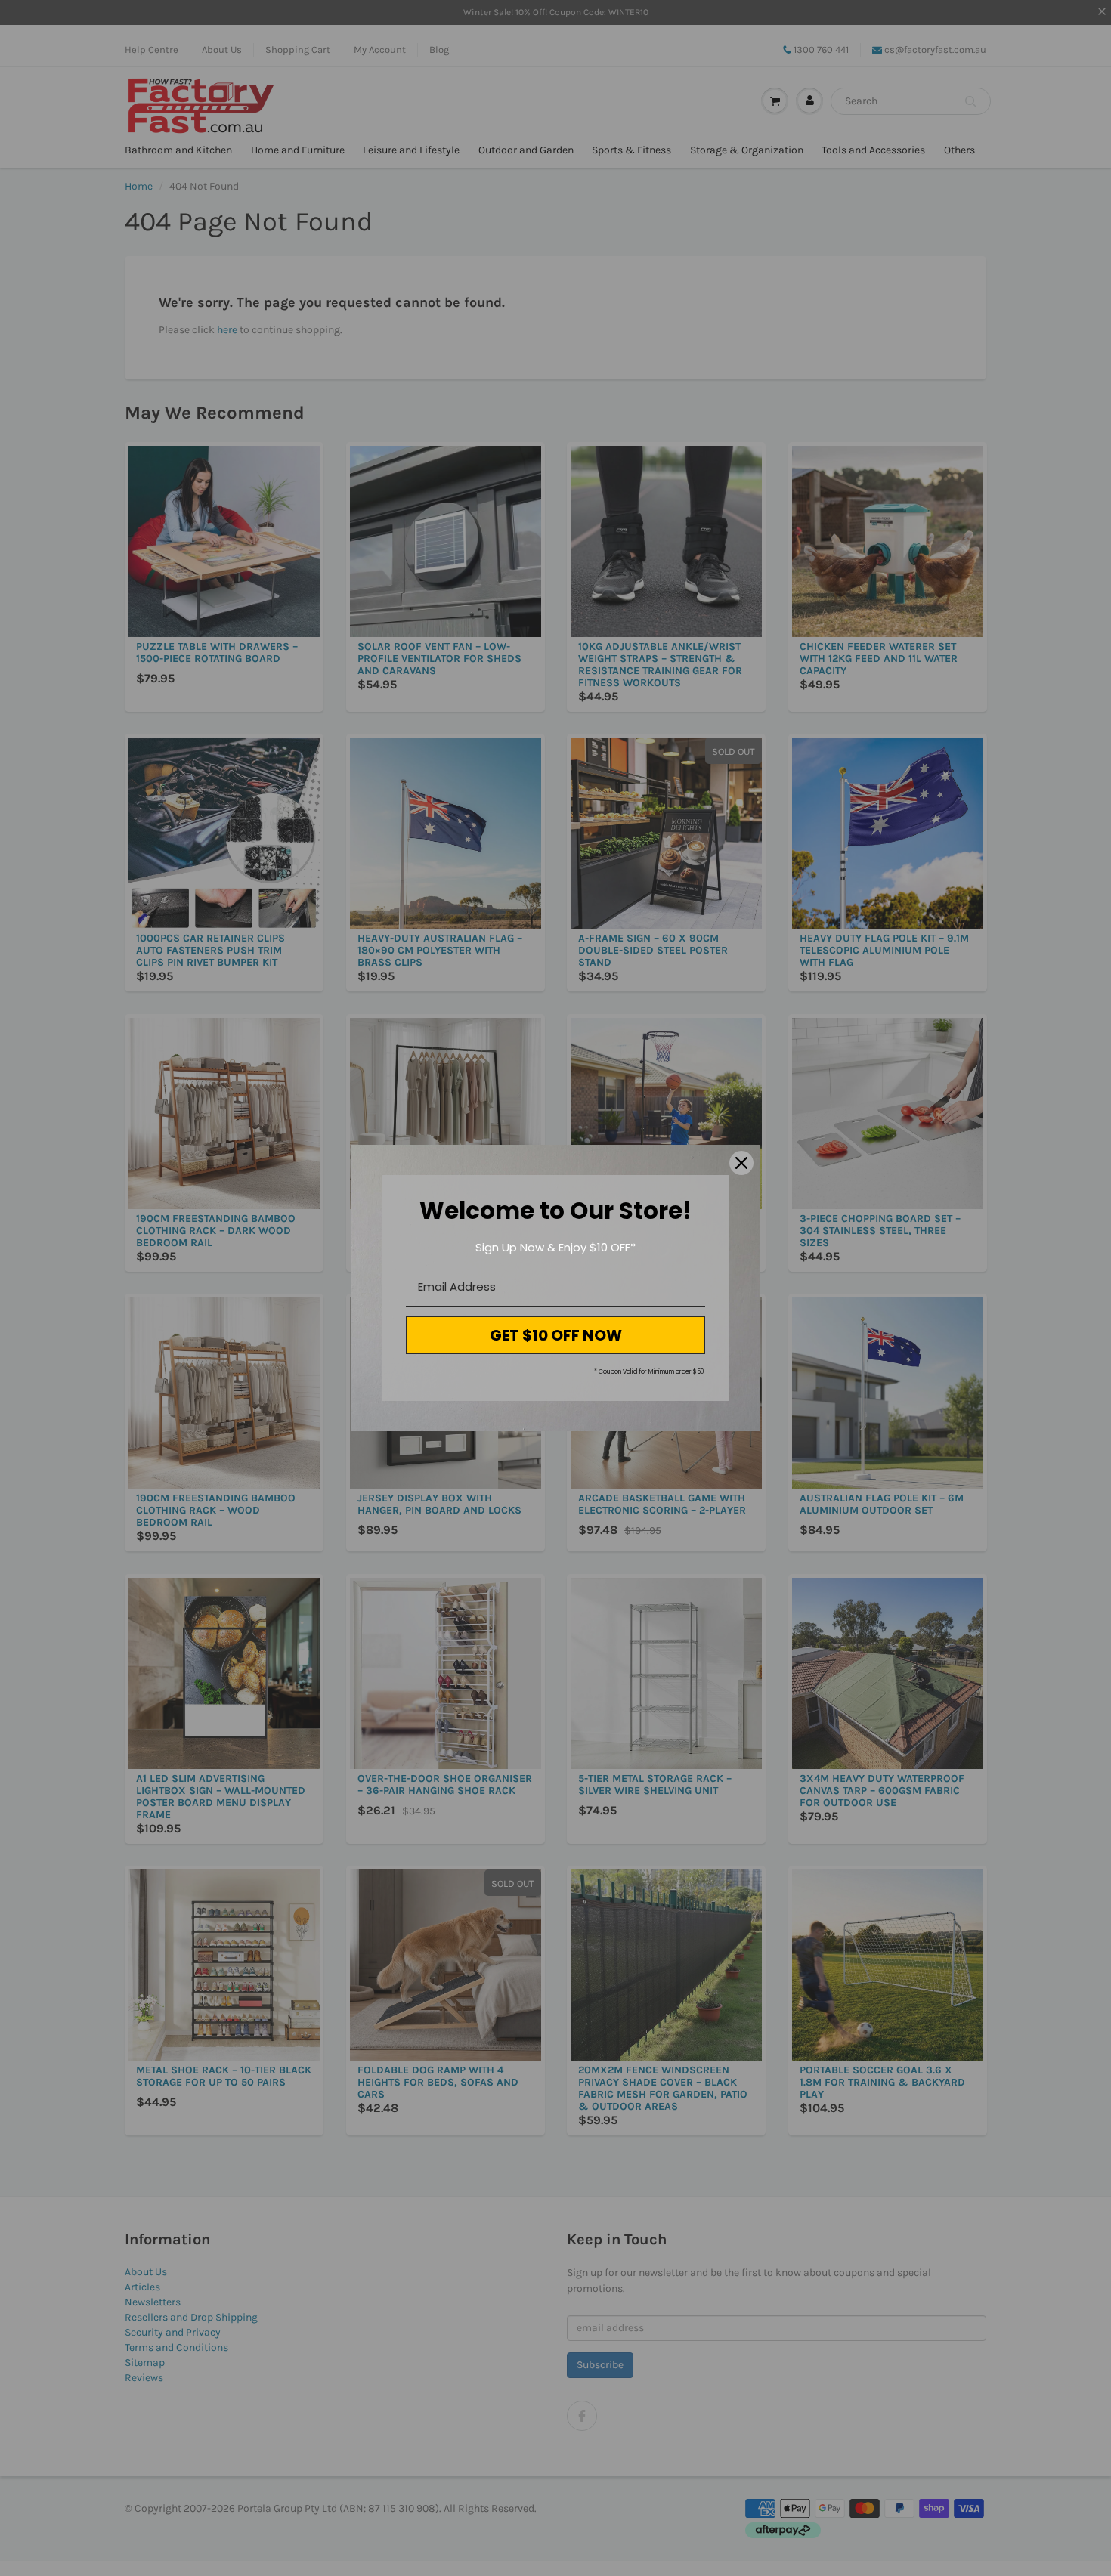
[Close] (741, 1163)
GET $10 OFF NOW (556, 1335)
